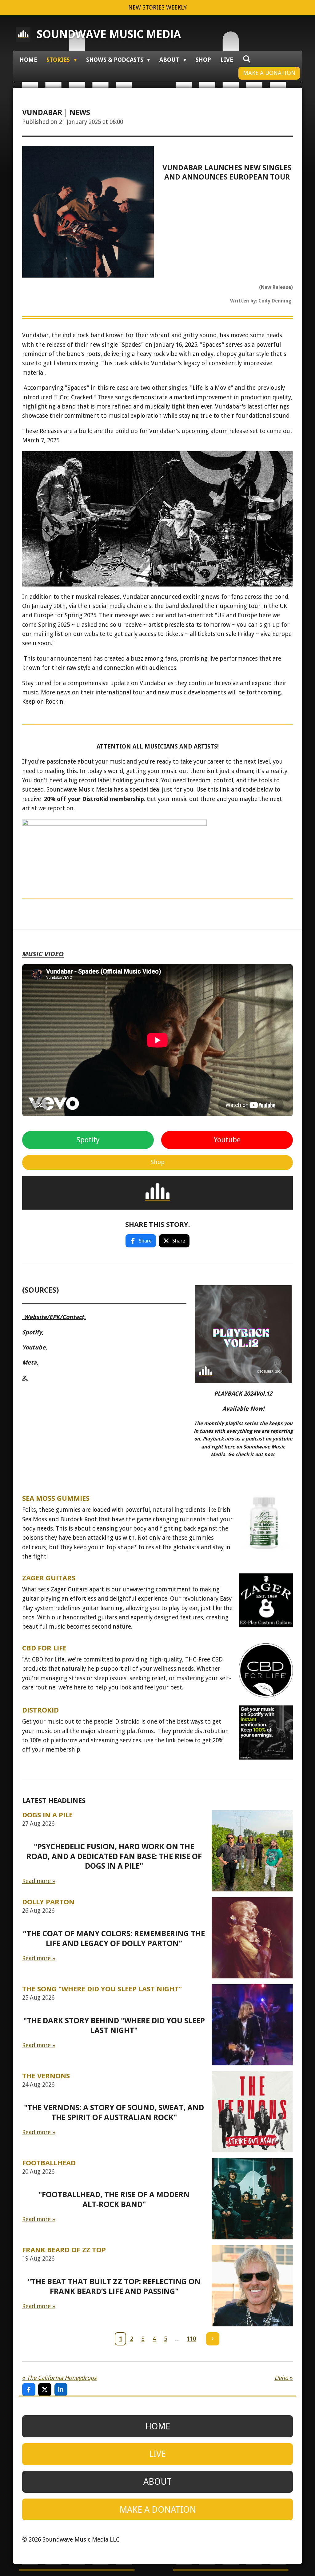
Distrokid (40, 1710)
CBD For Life (44, 1648)
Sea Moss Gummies (56, 1498)
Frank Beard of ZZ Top (64, 2250)
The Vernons (46, 2076)
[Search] (247, 59)
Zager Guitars (49, 1578)
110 (191, 2339)
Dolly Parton (48, 1902)
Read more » (39, 1881)
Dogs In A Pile (47, 1815)
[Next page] (213, 2339)
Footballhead (49, 2163)
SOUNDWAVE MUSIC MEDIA (109, 34)
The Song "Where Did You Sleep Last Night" (102, 1989)
